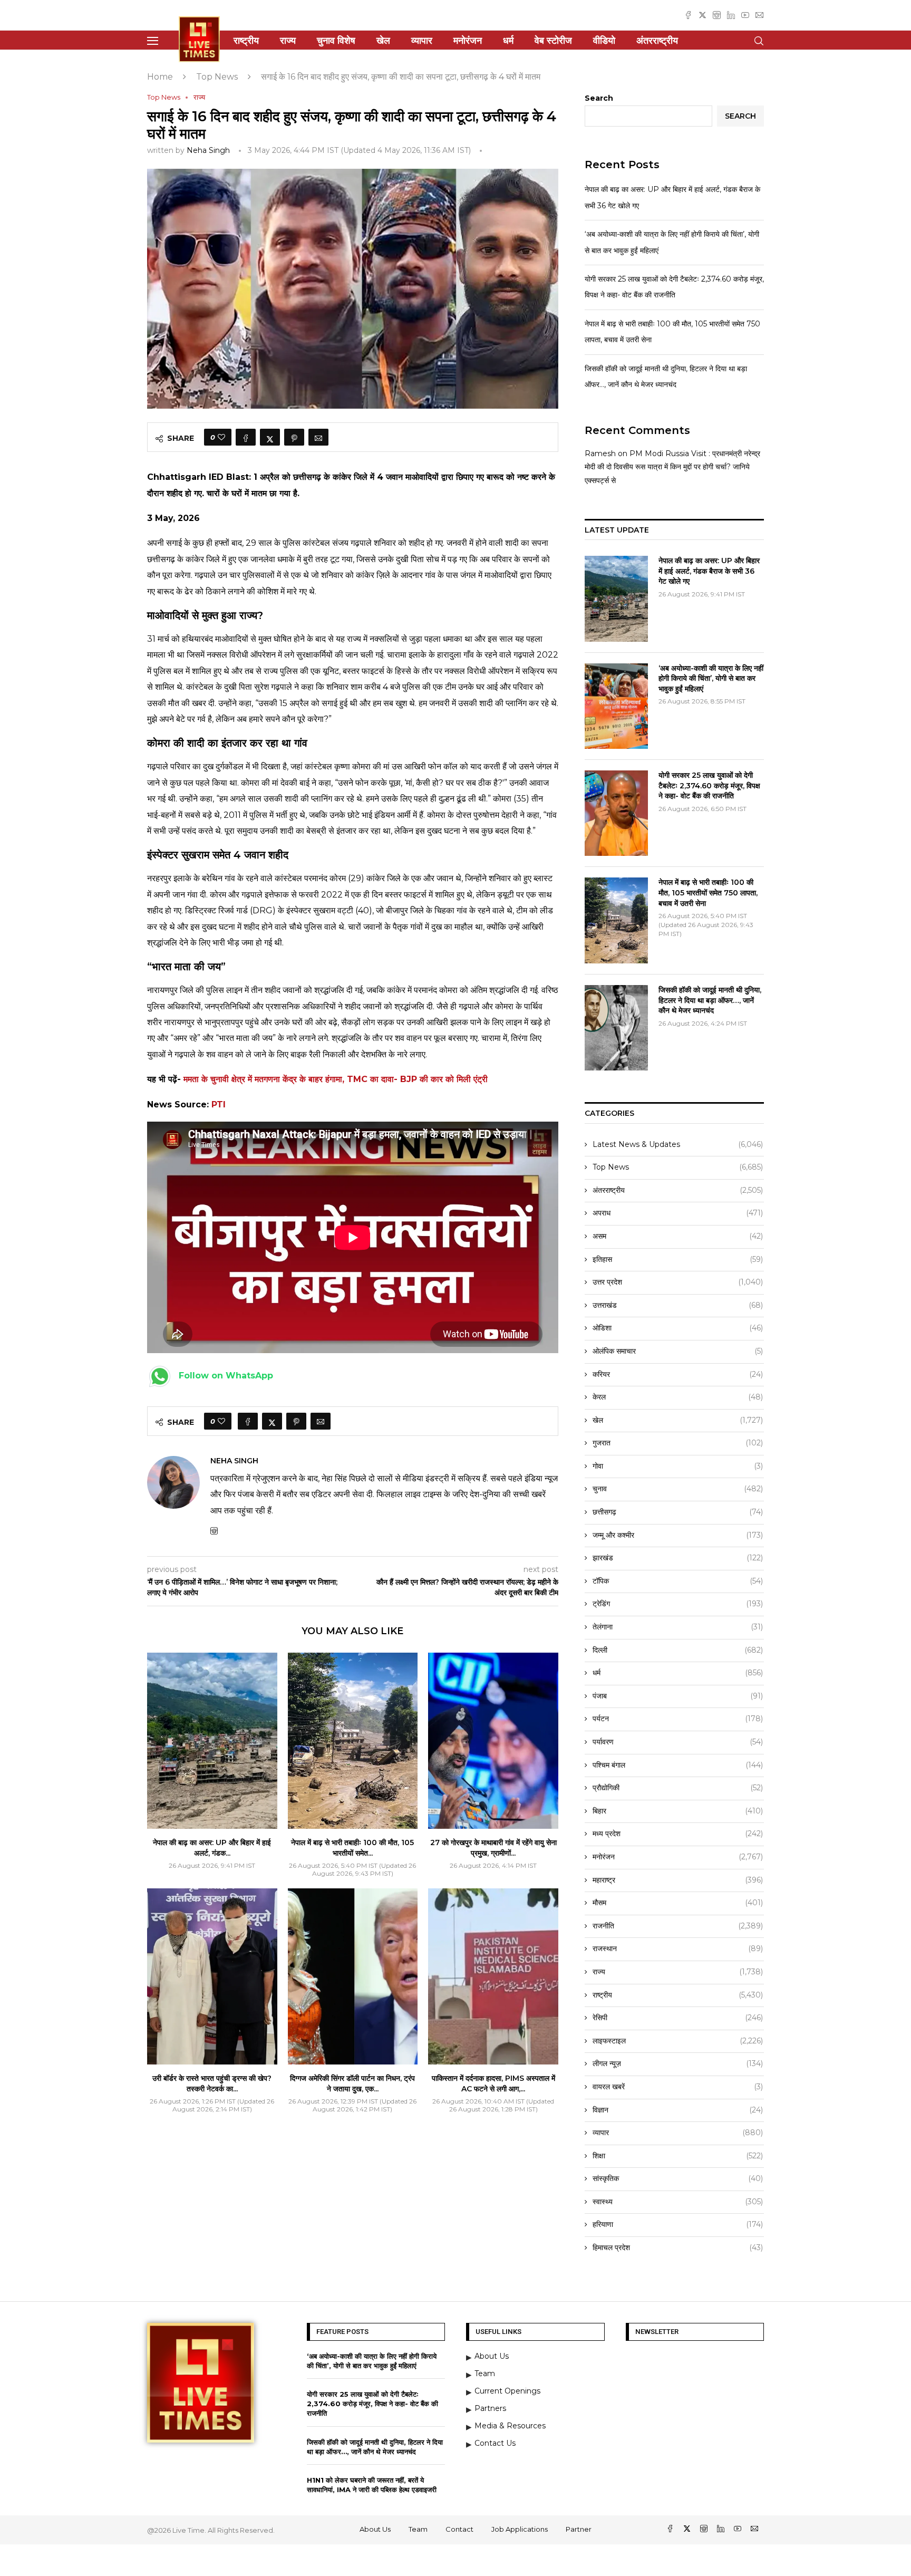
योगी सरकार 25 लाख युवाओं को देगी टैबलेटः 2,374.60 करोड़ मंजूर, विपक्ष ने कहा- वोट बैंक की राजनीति (709, 785)
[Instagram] (717, 15)
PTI (219, 1104)
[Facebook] (688, 15)
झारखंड (678, 1558)
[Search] (759, 41)
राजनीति (678, 1926)
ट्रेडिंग (678, 1604)
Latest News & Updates (678, 1144)
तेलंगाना (678, 1627)
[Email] (759, 15)
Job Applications (520, 2529)
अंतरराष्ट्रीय (657, 41)
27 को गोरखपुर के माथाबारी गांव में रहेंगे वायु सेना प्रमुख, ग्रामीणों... (493, 1848)
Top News (217, 77)
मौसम (678, 1903)
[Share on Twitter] (270, 437)
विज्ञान (678, 2110)
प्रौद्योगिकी (678, 1788)
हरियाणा (678, 2224)
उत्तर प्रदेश (678, 1282)
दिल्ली (678, 1650)
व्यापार (422, 41)
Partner (579, 2529)
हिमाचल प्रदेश (678, 2247)
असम (678, 1236)
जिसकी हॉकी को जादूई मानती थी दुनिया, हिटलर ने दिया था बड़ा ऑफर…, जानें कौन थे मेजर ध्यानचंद (710, 1000)
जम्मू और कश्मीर (678, 1535)
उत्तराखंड (678, 1305)
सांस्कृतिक (678, 2178)
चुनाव (678, 1489)
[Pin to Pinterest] (294, 437)
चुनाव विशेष (336, 41)
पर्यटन (678, 1719)
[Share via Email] (318, 437)
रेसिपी (678, 2018)
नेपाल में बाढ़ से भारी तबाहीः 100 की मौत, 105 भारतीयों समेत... (352, 1848)
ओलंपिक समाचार (678, 1351)
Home (160, 77)
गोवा (678, 1466)
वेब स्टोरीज (553, 41)
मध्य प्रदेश (678, 1834)
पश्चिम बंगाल (678, 1765)
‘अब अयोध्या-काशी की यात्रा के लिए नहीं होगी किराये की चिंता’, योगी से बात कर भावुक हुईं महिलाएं (711, 678)
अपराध (678, 1213)
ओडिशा (678, 1328)
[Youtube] (745, 15)
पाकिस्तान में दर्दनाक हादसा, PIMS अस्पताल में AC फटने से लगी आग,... (493, 2083)
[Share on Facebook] (246, 437)
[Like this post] (221, 437)
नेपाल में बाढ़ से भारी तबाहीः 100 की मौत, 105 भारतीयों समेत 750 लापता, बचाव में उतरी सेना (708, 893)
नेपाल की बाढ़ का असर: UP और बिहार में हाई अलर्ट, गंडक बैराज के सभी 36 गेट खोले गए (709, 571)
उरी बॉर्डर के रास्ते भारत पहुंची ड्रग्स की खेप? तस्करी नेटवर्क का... (212, 2083)
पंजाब (678, 1696)
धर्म (508, 41)
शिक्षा (678, 2156)
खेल (383, 41)
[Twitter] (702, 15)
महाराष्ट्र (678, 1880)
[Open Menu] (153, 41)
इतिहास (678, 1259)
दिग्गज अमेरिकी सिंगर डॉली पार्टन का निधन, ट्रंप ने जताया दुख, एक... (352, 2083)
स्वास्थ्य (678, 2202)
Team (418, 2529)
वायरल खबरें (678, 2087)
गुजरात (678, 1443)
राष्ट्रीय (246, 41)
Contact (459, 2529)
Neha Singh (208, 150)
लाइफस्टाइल (678, 2041)
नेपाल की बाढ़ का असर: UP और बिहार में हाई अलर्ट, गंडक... (212, 1848)
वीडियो (604, 41)
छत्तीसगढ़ (678, 1512)
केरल (678, 1397)
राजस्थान (678, 1948)
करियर (678, 1374)
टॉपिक (678, 1581)
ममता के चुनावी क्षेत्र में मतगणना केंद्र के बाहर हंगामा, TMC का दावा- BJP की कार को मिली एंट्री (336, 1079)
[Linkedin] (731, 15)
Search (599, 98)
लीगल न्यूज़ (678, 2063)
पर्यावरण (678, 1742)
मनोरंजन (468, 41)
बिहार (678, 1811)
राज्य (288, 41)
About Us (375, 2529)
